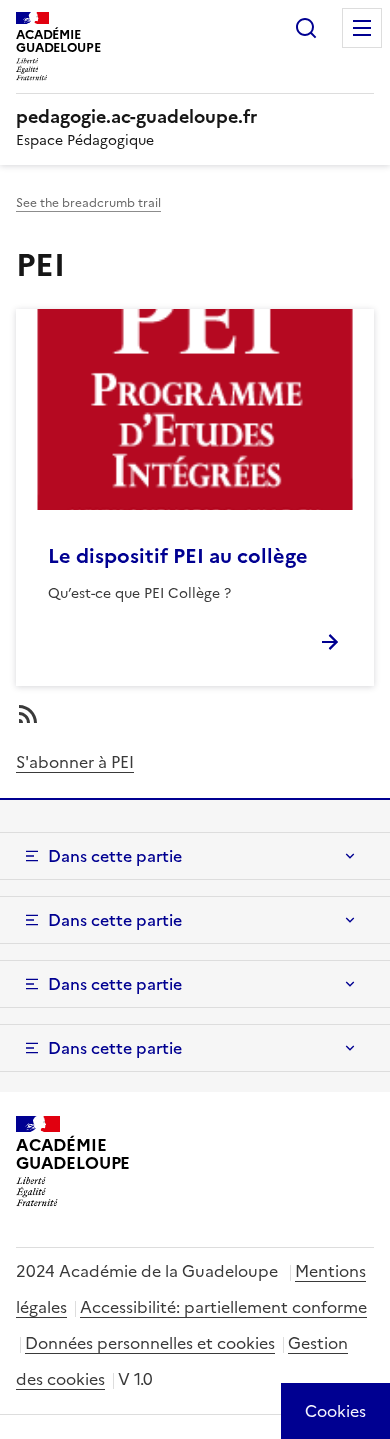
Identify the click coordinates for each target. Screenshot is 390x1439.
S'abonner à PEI (75, 762)
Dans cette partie (115, 856)
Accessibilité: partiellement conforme (223, 1307)
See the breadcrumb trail (88, 203)
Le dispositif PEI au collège (178, 556)
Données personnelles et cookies (150, 1343)
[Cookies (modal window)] (335, 1411)
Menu (362, 28)
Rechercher (306, 28)
